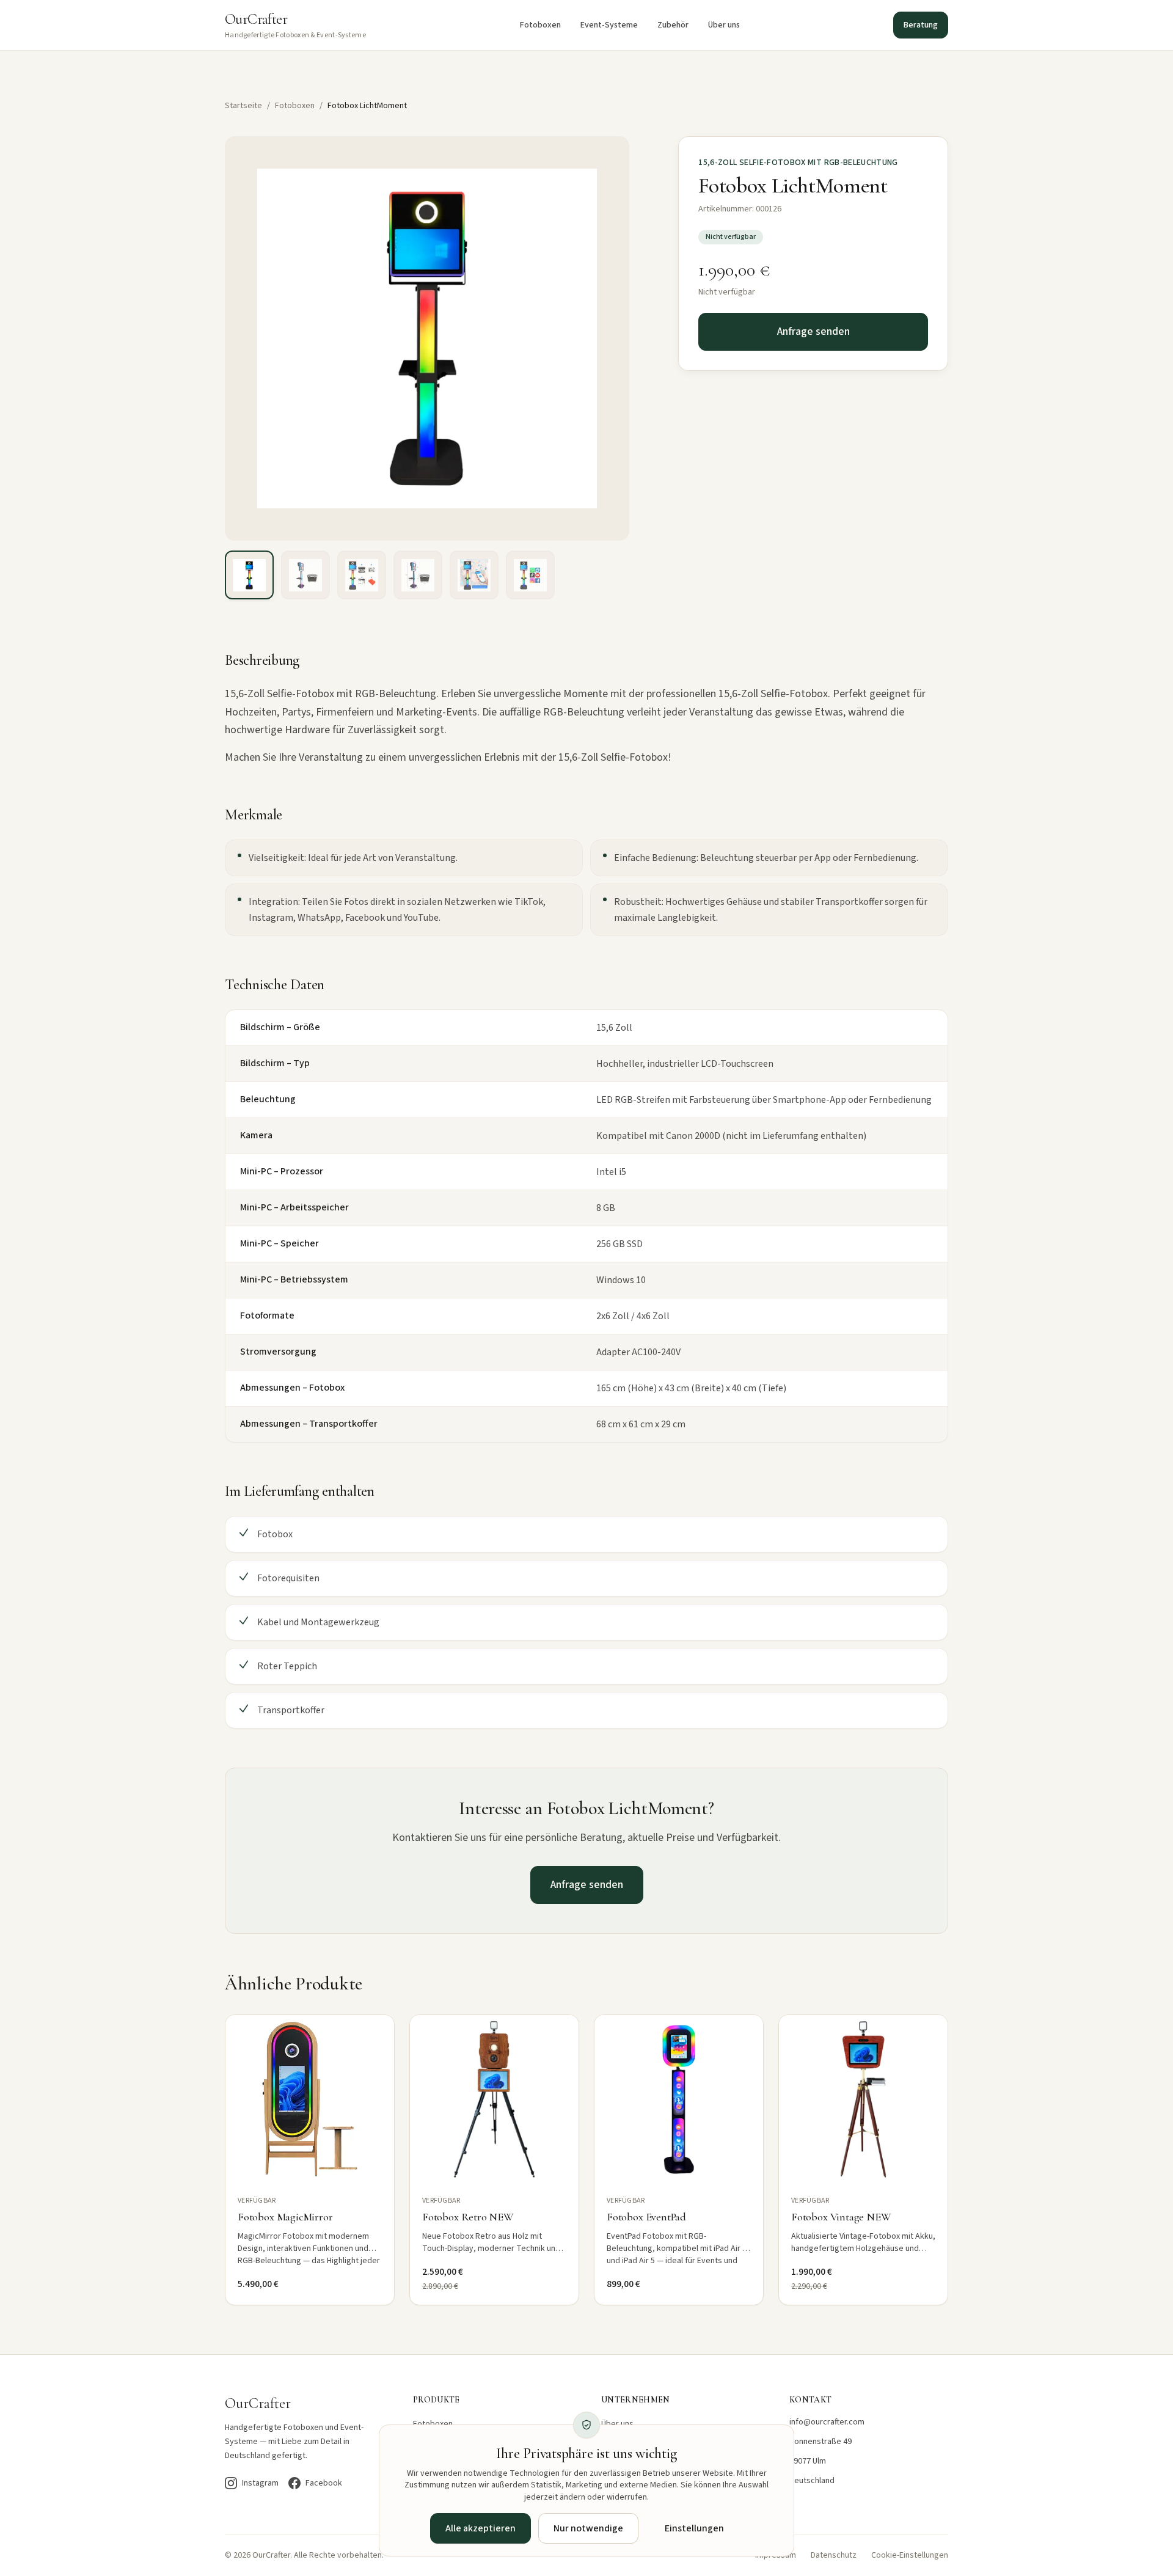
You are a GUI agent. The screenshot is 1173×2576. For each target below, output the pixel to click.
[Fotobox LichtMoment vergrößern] (427, 338)
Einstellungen (694, 2528)
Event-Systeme (609, 25)
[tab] (249, 575)
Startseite (243, 106)
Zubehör (673, 25)
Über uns (724, 25)
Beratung (921, 25)
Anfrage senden (813, 331)
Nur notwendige (588, 2528)
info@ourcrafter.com (827, 2422)
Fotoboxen (540, 25)
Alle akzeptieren (481, 2528)
